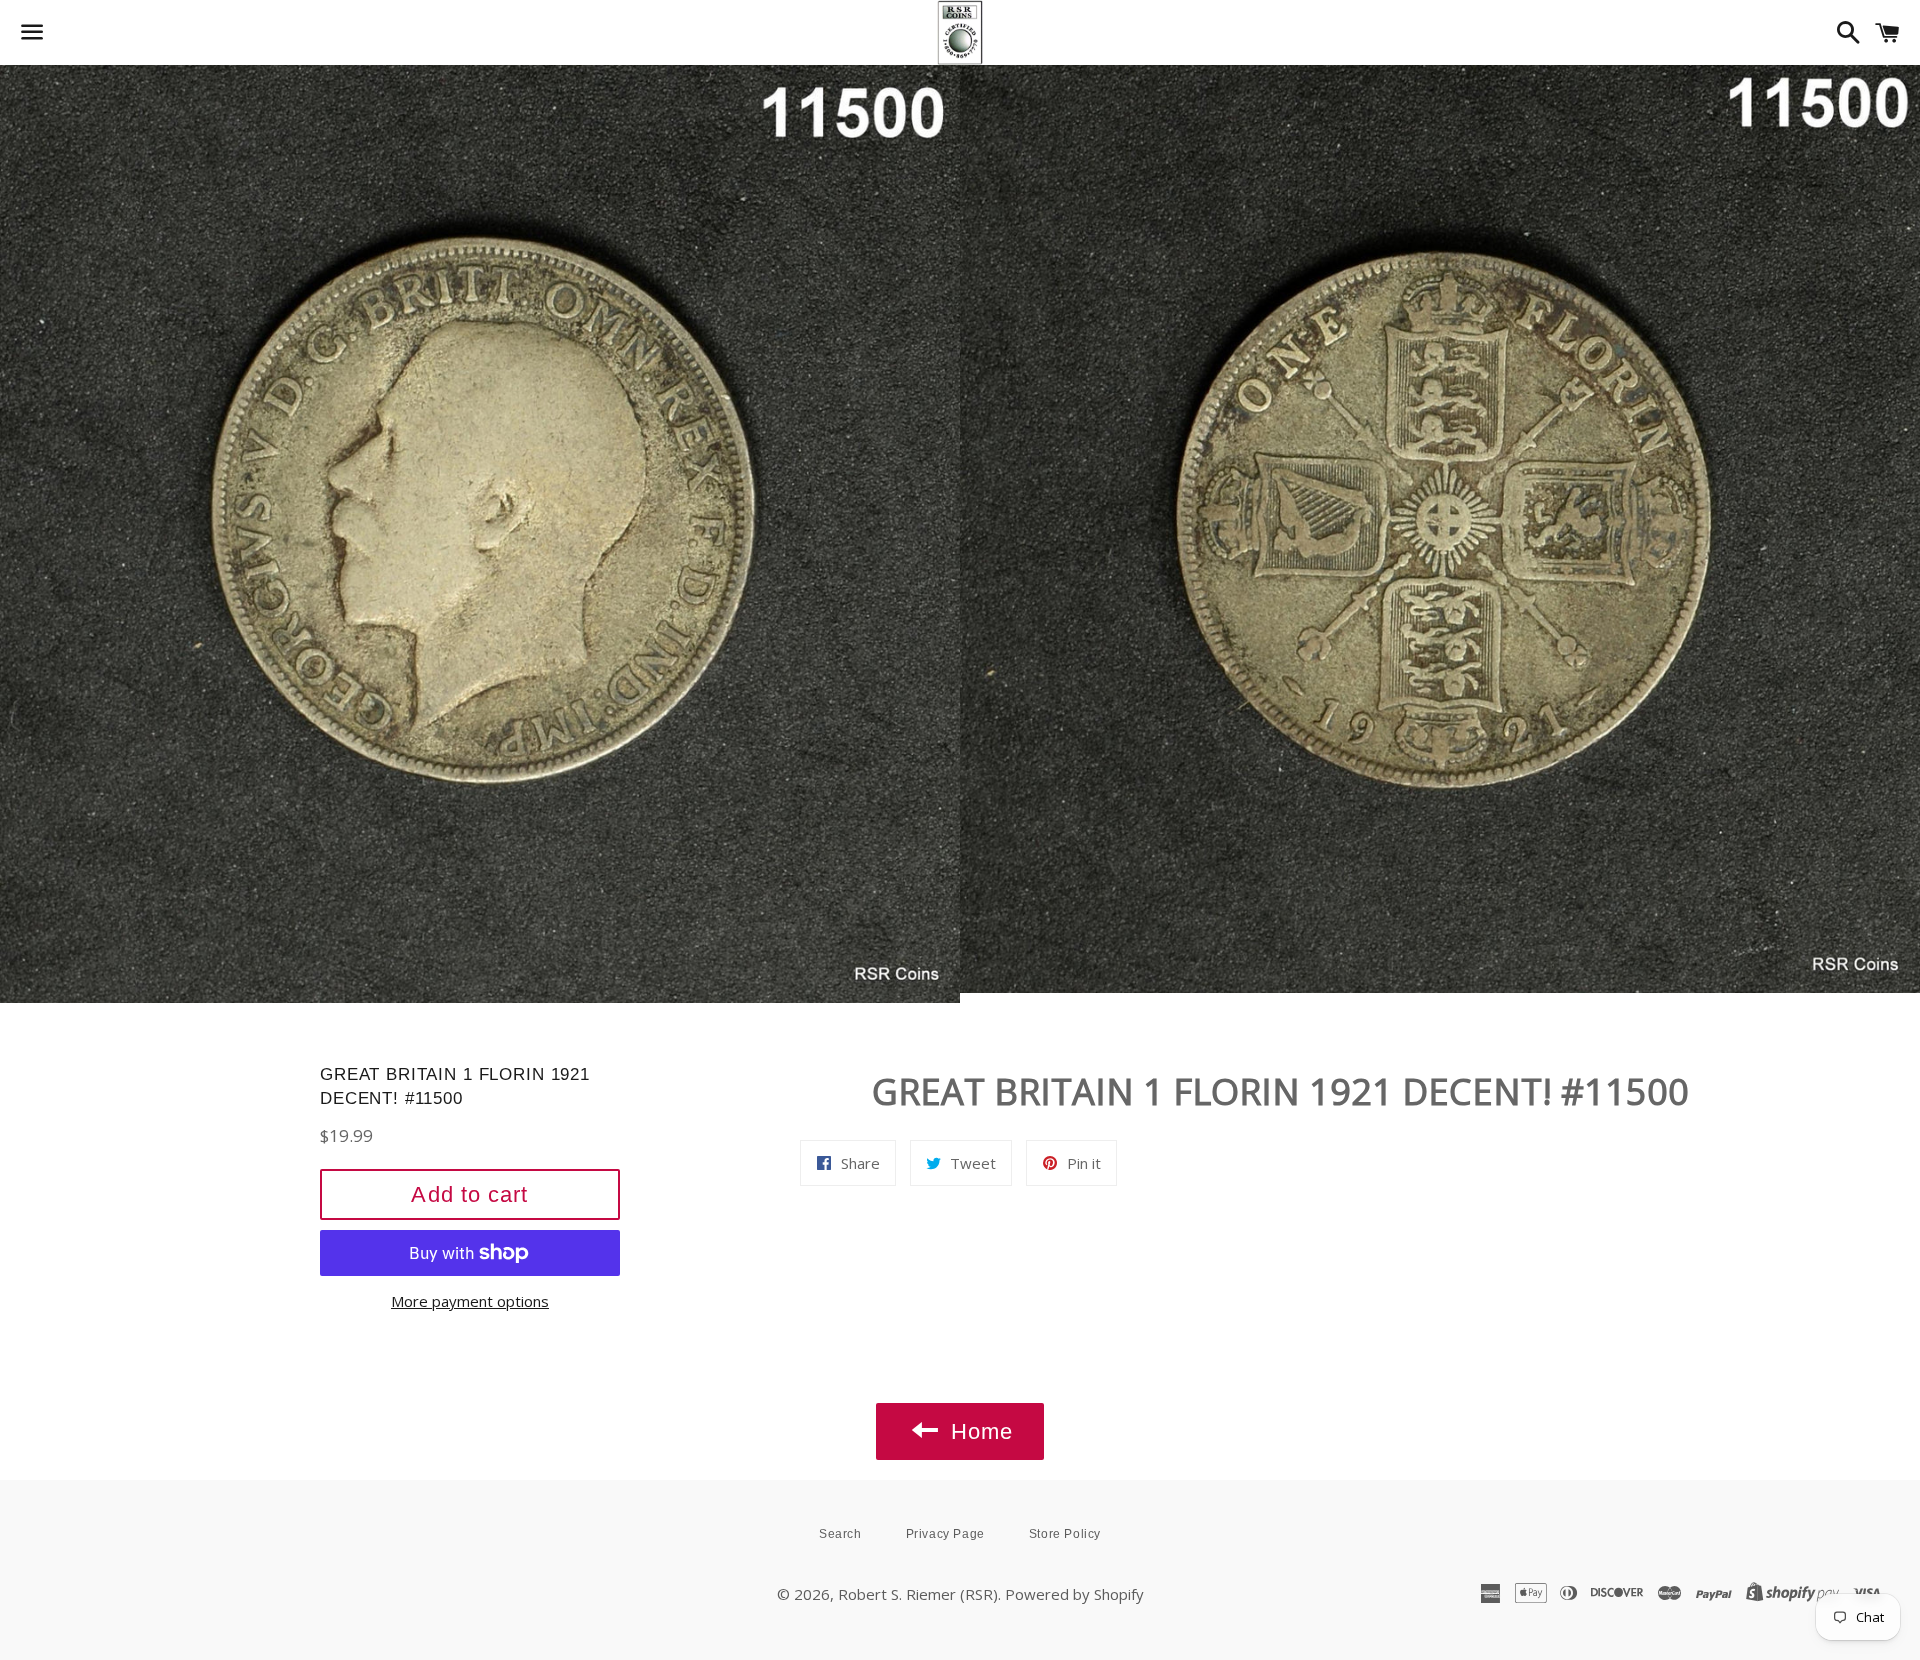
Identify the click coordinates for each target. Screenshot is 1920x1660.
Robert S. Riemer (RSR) (918, 1594)
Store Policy (1065, 1534)
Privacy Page (945, 1534)
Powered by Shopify (1074, 1594)
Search (840, 1534)
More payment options (470, 1301)
